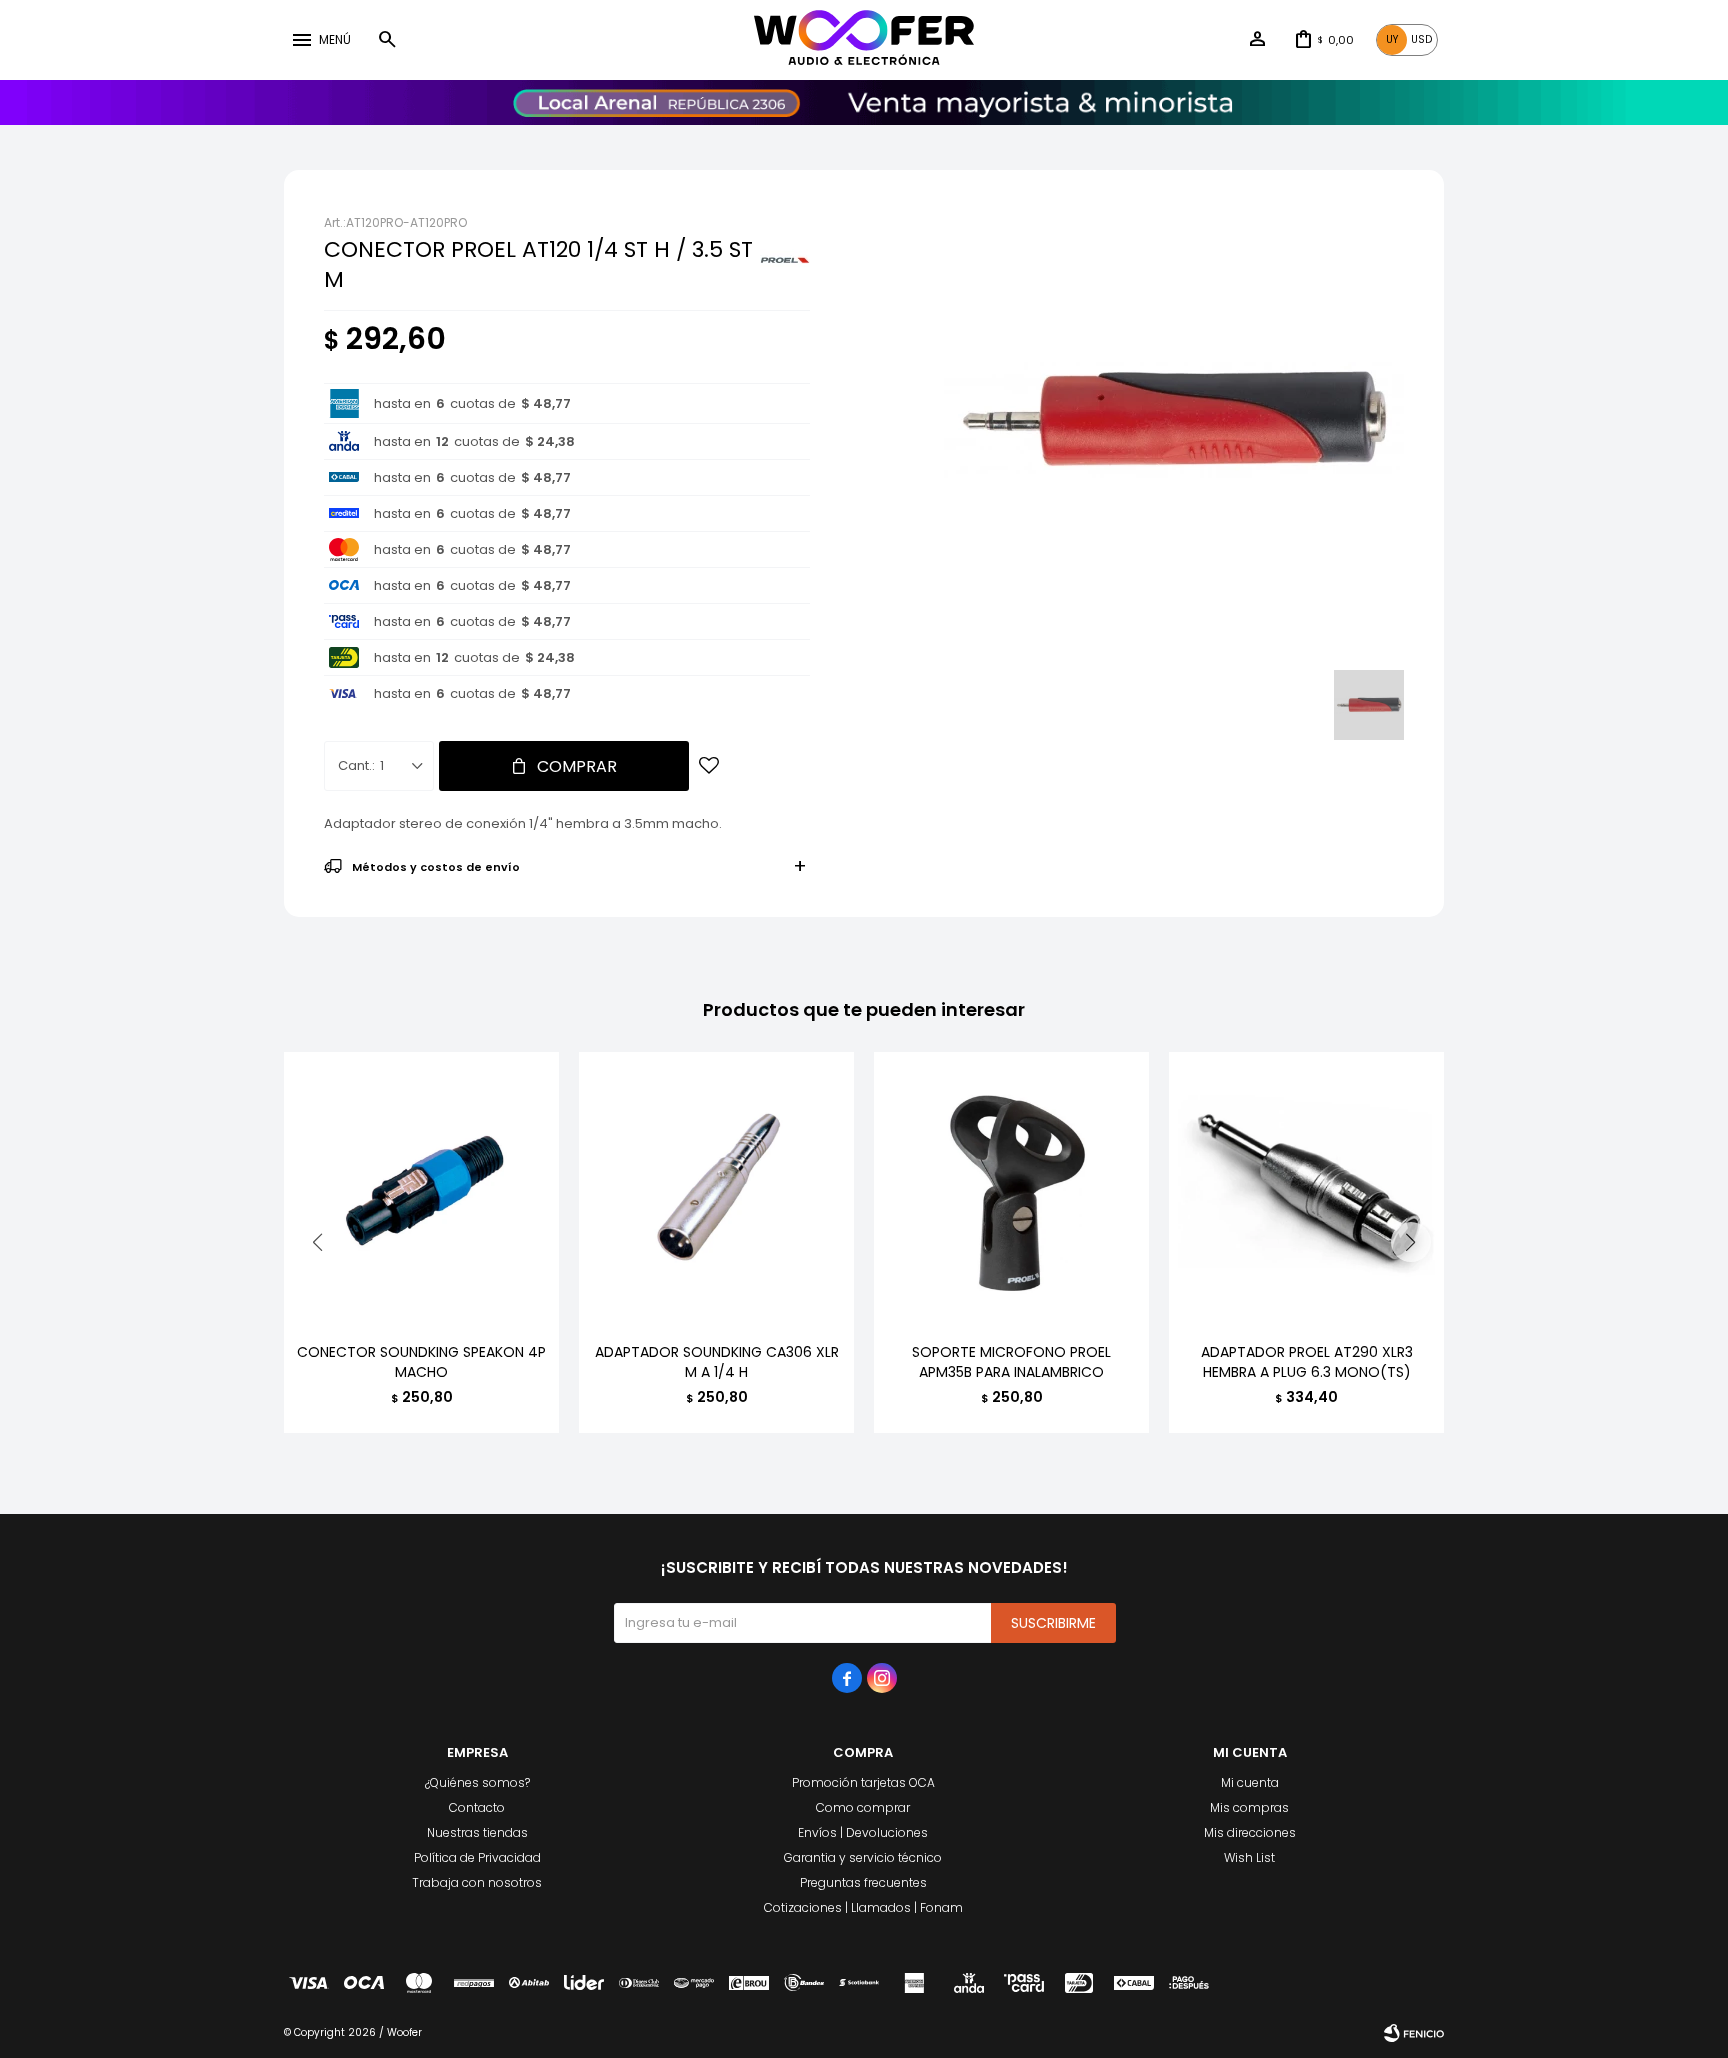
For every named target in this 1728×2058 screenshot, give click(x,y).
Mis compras (1249, 1807)
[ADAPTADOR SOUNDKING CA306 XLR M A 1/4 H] (716, 1189)
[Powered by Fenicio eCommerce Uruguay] (1414, 2033)
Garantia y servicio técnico (863, 1857)
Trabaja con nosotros (477, 1882)
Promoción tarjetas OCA (863, 1782)
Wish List (1249, 1857)
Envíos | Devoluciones (863, 1832)
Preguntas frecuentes (863, 1882)
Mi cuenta (1250, 1782)
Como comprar (863, 1807)
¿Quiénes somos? (477, 1782)
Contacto (477, 1807)
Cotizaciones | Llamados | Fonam (863, 1907)
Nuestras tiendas (477, 1832)
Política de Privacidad (477, 1857)
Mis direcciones (1250, 1832)
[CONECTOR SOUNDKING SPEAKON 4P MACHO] (421, 1189)
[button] (387, 40)
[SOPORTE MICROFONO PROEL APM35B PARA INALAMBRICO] (1011, 1189)
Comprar (577, 766)
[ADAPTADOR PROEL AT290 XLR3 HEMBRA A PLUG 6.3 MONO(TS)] (1306, 1189)
